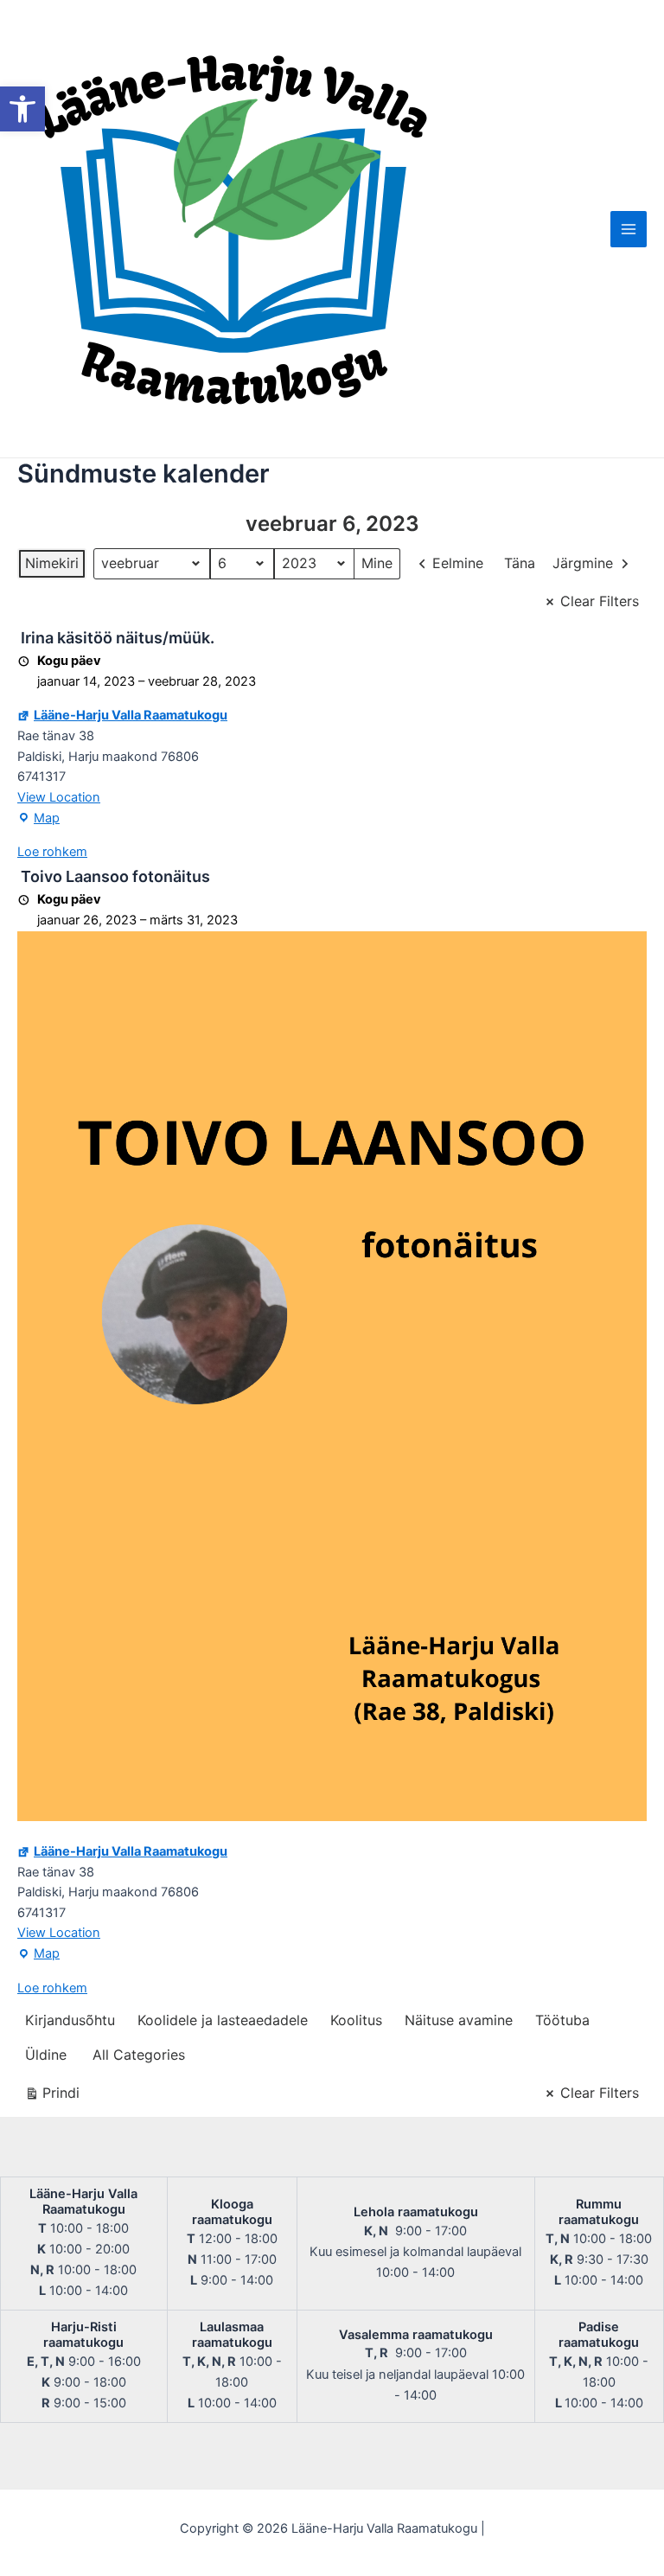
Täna (520, 563)
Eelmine (458, 563)
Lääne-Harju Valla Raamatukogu (131, 715)
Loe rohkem (52, 852)
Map (38, 820)
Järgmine (583, 563)
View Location (59, 797)
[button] (22, 109)
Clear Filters (600, 601)
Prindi (52, 2097)
